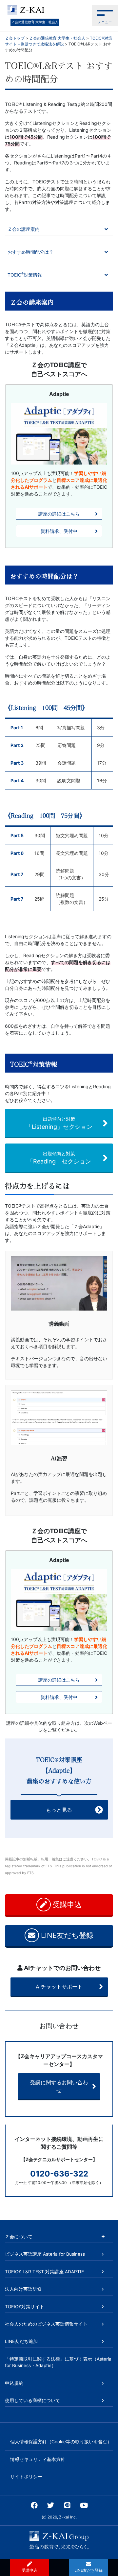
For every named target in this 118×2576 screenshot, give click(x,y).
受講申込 (66, 1905)
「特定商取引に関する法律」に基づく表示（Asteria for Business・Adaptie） (58, 2362)
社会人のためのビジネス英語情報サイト (46, 2324)
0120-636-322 (59, 2174)
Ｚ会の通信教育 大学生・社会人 (35, 22)
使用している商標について (32, 2400)
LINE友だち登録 (66, 1935)
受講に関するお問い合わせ (59, 2086)
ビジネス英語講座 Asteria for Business (45, 2254)
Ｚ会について (19, 2237)
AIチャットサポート (59, 1987)
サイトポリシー (26, 2477)
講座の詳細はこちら (59, 514)
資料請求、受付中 (59, 531)
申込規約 (14, 2383)
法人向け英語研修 (23, 2289)
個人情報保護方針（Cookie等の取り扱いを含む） (61, 2442)
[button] (105, 16)
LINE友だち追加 (21, 2341)
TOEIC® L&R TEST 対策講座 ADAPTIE (44, 2272)
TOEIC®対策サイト (25, 2307)
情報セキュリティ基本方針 (38, 2459)
